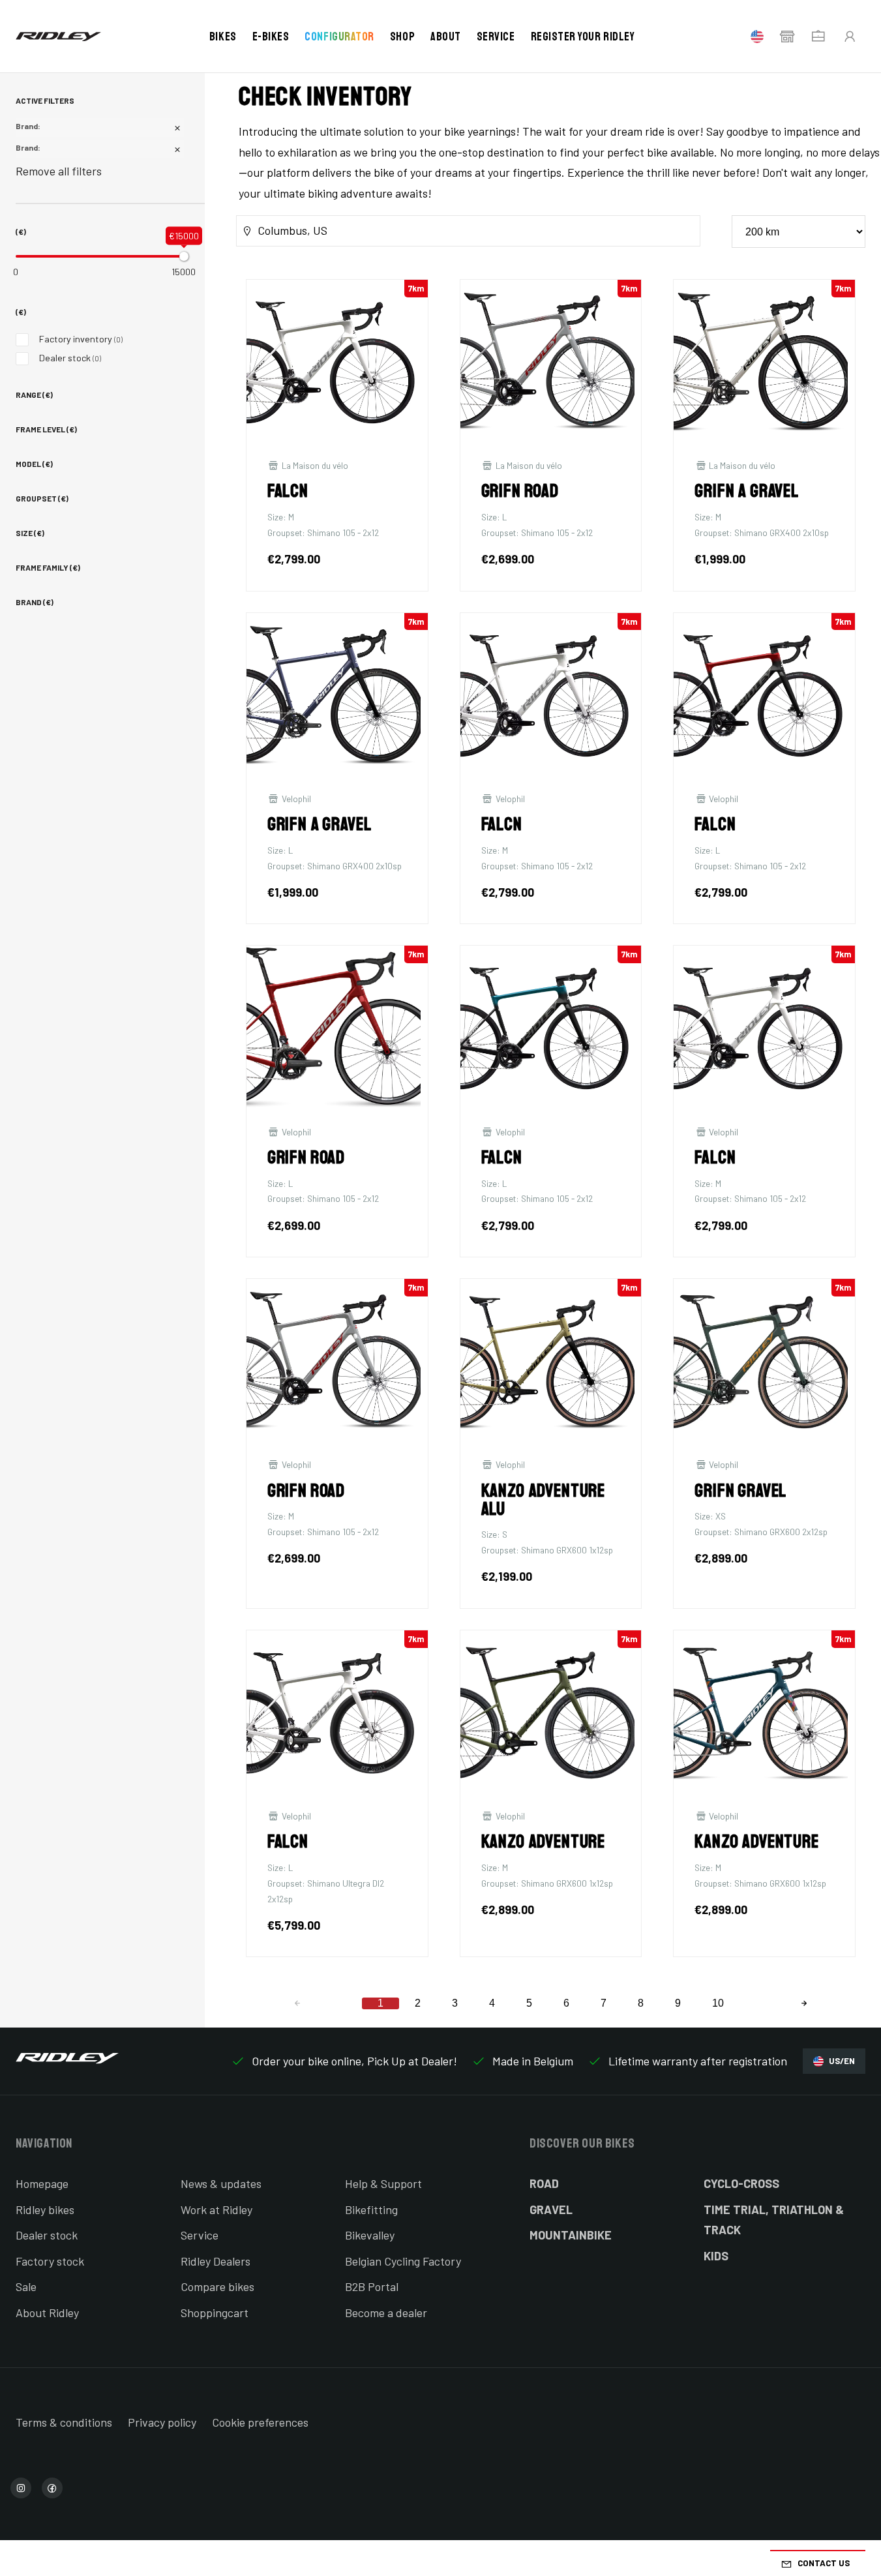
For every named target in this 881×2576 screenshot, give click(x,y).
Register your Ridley (583, 37)
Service (496, 37)
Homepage (42, 2183)
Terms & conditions (64, 2422)
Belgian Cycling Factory (403, 2261)
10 (718, 2003)
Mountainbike (571, 2235)
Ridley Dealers (216, 2261)
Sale (26, 2286)
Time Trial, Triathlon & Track (774, 2220)
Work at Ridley (217, 2209)
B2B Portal (372, 2286)
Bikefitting (371, 2209)
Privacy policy (162, 2422)
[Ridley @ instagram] (21, 2488)
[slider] (184, 256)
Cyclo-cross (741, 2183)
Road (544, 2183)
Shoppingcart (215, 2313)
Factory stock (50, 2261)
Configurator (339, 37)
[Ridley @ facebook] (52, 2488)
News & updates (221, 2183)
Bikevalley (370, 2235)
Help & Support (383, 2183)
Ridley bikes (45, 2209)
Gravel (551, 2209)
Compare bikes (217, 2286)
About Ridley (47, 2313)
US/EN (842, 2061)
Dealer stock (70, 358)
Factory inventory (81, 339)
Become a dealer (386, 2313)
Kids (716, 2256)
